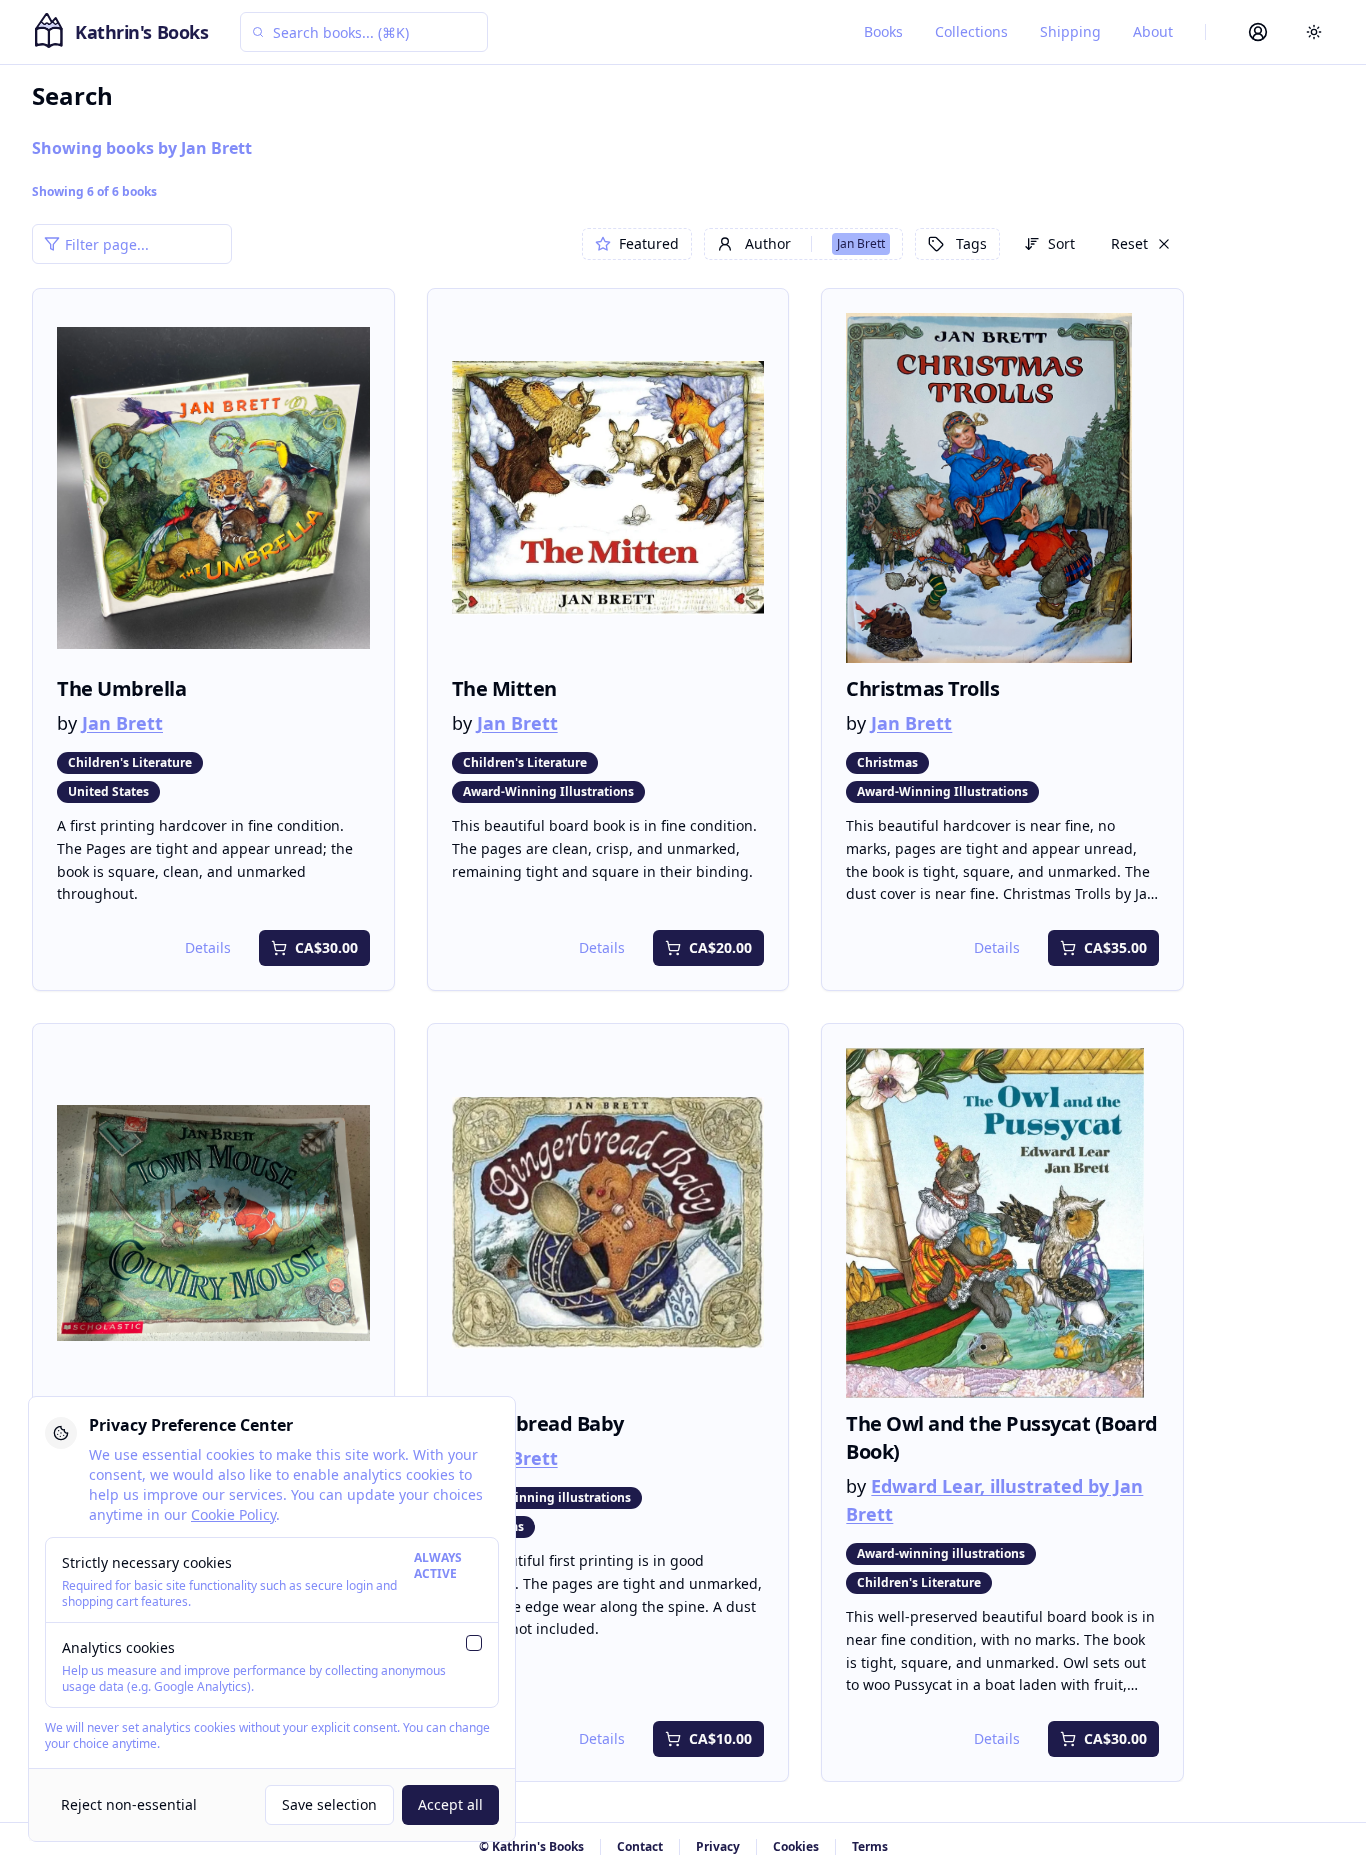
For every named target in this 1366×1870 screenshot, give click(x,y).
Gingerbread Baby (538, 1423)
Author (815, 243)
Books (883, 31)
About (1153, 31)
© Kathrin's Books (531, 1847)
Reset (1129, 243)
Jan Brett (122, 723)
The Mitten (504, 688)
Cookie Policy (233, 1514)
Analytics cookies (118, 1647)
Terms (870, 1847)
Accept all (450, 1804)
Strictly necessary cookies (147, 1562)
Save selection (329, 1804)
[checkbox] (474, 1643)
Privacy (718, 1847)
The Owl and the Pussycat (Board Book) (1002, 1437)
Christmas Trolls (922, 688)
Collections (971, 31)
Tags (971, 243)
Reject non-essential (129, 1804)
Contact (640, 1847)
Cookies (796, 1847)
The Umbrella (121, 688)
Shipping (1070, 31)
